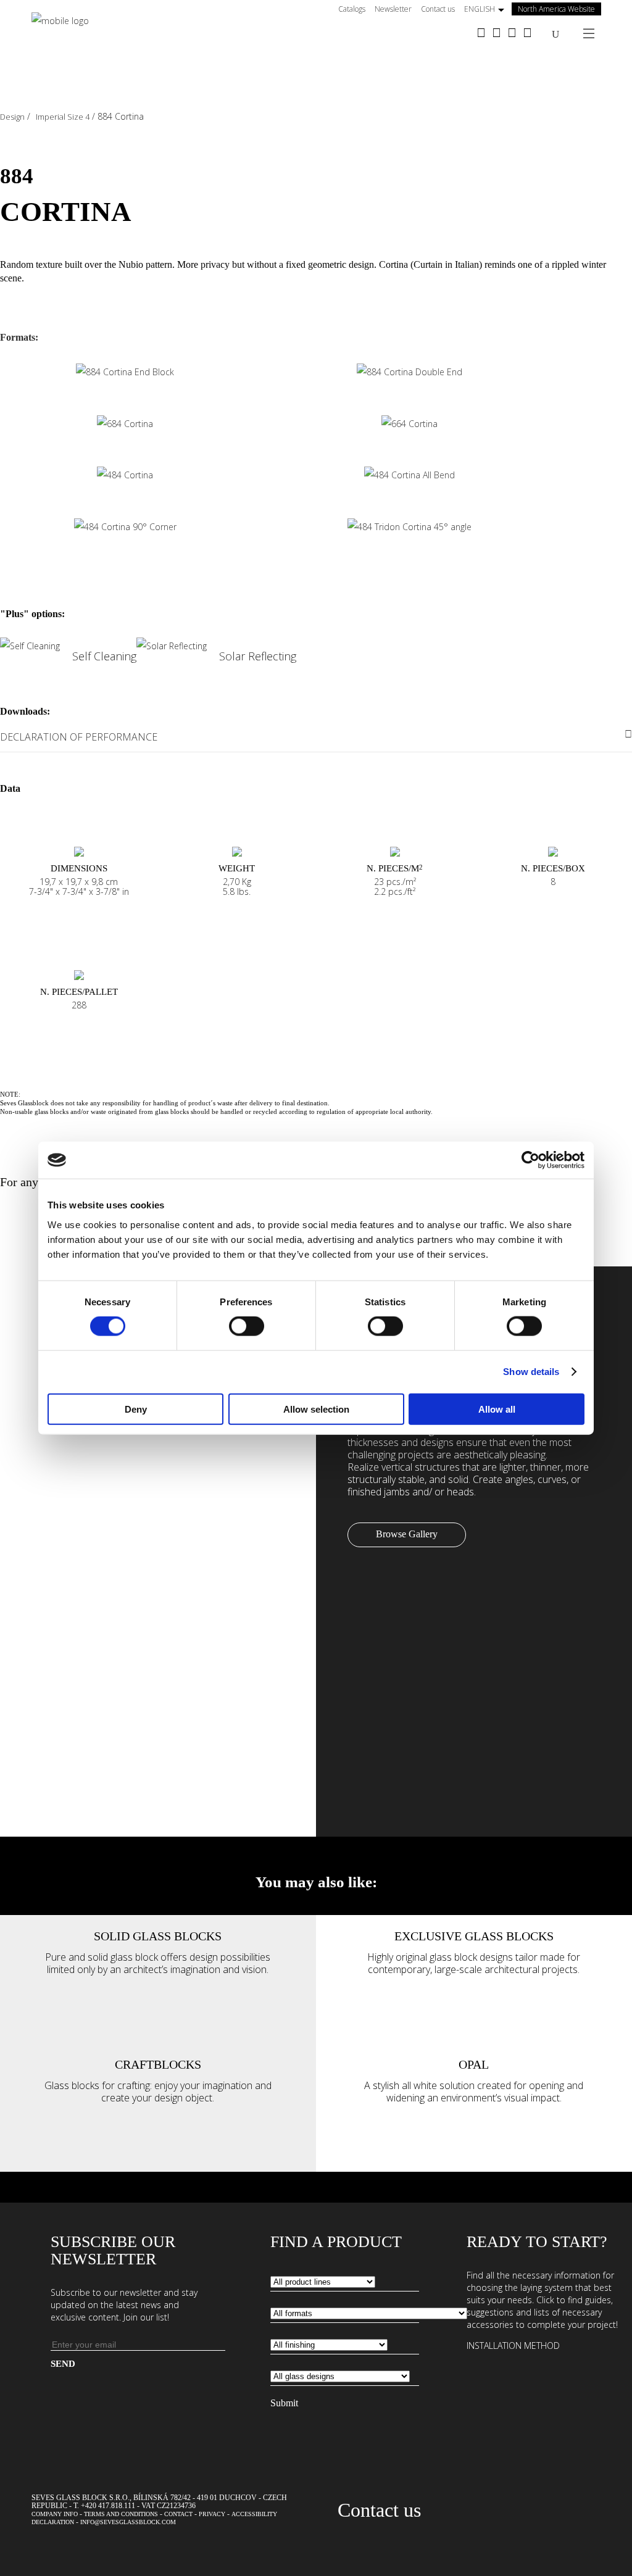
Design (12, 117)
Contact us (438, 9)
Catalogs (352, 9)
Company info (55, 2514)
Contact (178, 2514)
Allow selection (316, 1409)
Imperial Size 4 (63, 117)
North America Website (556, 9)
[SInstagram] (497, 34)
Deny (136, 1409)
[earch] (555, 34)
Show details (531, 1372)
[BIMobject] (527, 34)
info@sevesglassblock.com (128, 2522)
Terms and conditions (121, 2514)
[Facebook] (481, 34)
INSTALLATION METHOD (513, 2345)
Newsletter (393, 9)
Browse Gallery (407, 1534)
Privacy (212, 2514)
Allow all (497, 1409)
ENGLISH (480, 9)
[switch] (247, 1326)
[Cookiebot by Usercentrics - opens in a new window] (530, 1160)
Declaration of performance (79, 737)
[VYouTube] (512, 34)
